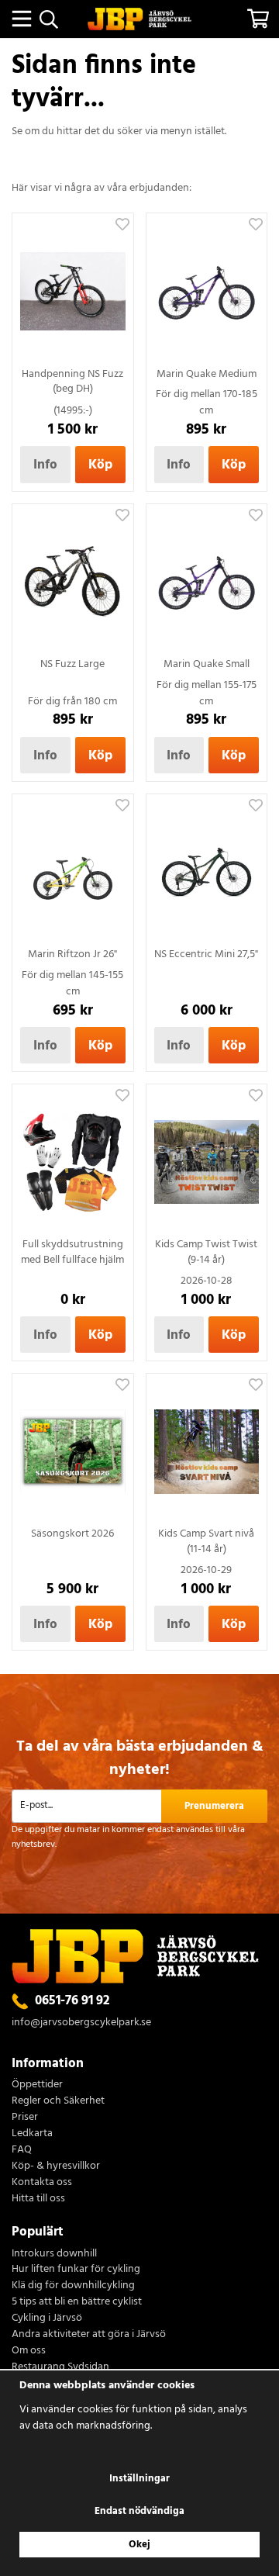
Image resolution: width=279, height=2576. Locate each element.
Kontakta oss (42, 2183)
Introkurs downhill (54, 2254)
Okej (139, 2545)
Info (45, 465)
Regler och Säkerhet (58, 2102)
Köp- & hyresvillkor (56, 2167)
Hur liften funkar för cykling (76, 2270)
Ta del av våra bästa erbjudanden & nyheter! (140, 1758)
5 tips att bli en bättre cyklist (77, 2303)
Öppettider (37, 2085)
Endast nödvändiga (139, 2511)
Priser (25, 2118)
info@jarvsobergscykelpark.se (81, 2023)
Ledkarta (32, 2134)
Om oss (29, 2351)
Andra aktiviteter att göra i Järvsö (89, 2335)
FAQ (22, 2151)
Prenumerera (214, 1806)
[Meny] (21, 19)
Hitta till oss (38, 2199)
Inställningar (139, 2479)
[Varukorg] (258, 19)
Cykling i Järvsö (47, 2319)
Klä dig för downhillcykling (73, 2286)
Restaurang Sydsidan (60, 2368)
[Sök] (48, 19)
